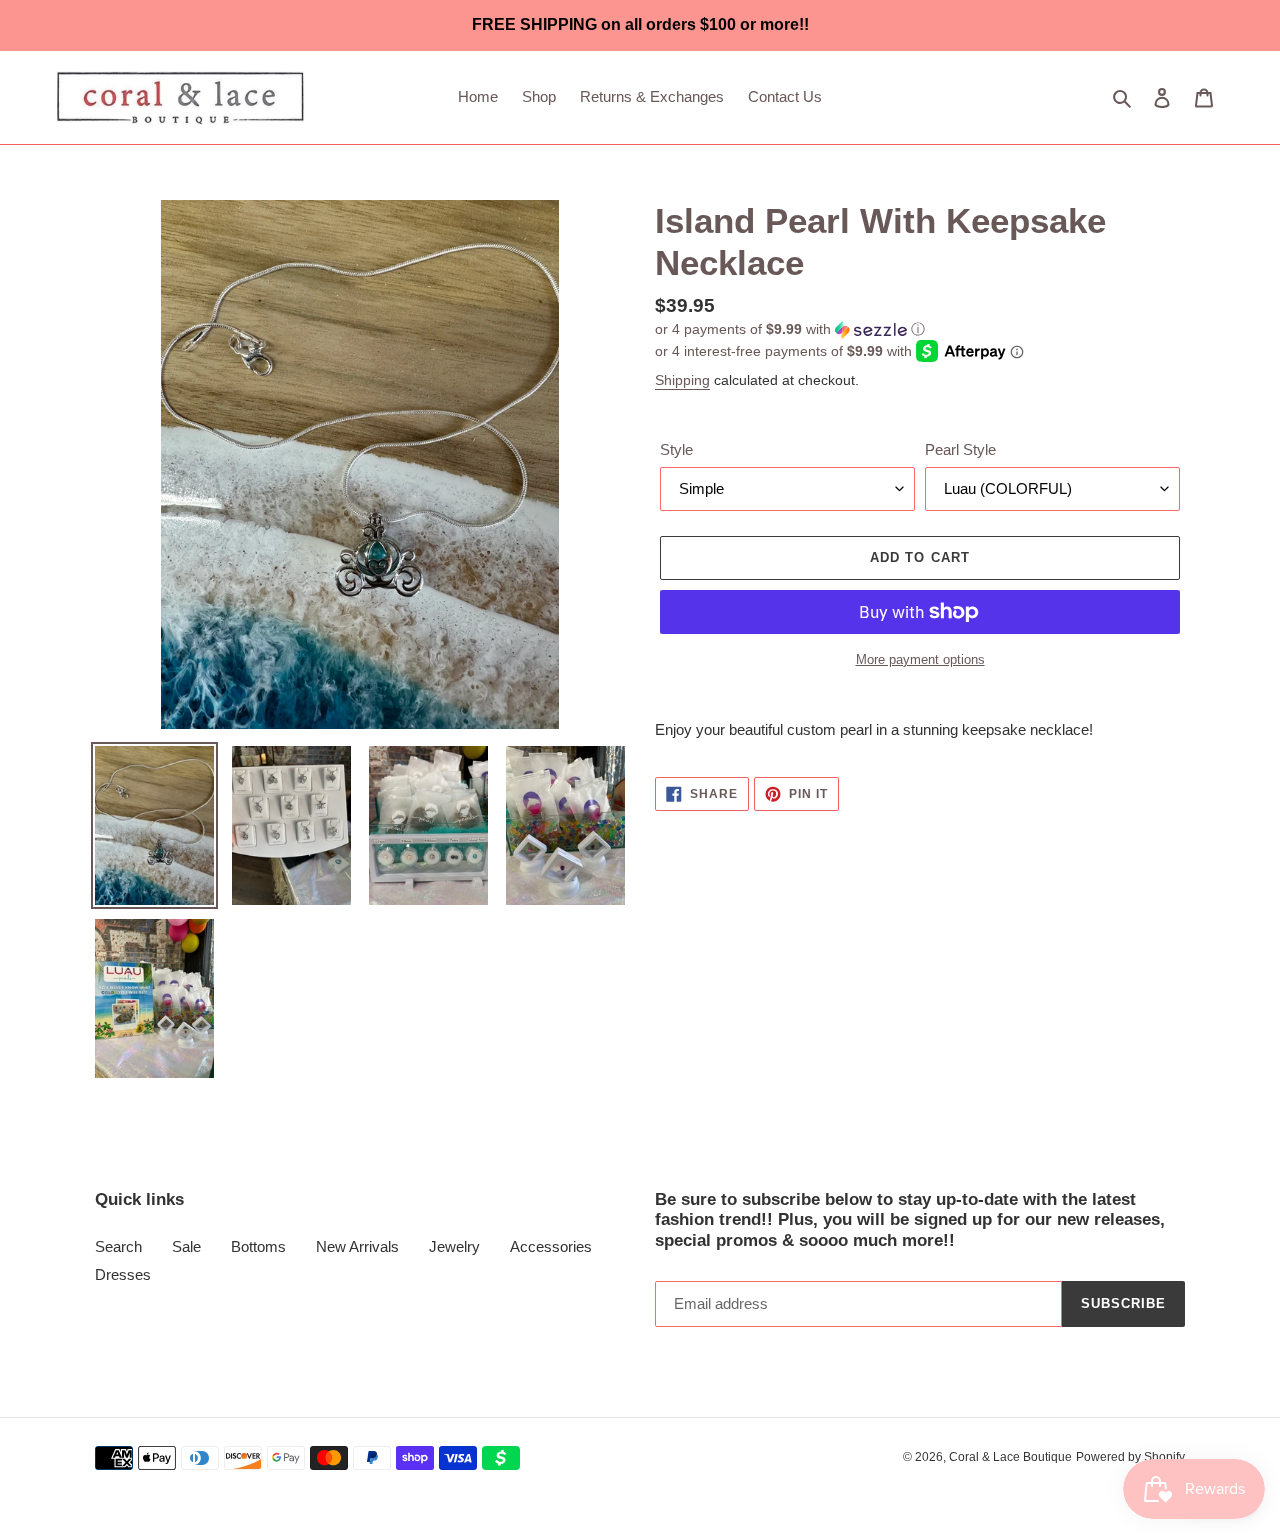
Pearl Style (960, 449)
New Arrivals (357, 1246)
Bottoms (258, 1246)
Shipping (682, 380)
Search (118, 1246)
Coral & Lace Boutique (1010, 1457)
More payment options (920, 659)
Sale (186, 1246)
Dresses (123, 1274)
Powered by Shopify (1130, 1457)
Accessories (551, 1246)
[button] (790, 329)
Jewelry (454, 1246)
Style (676, 449)
